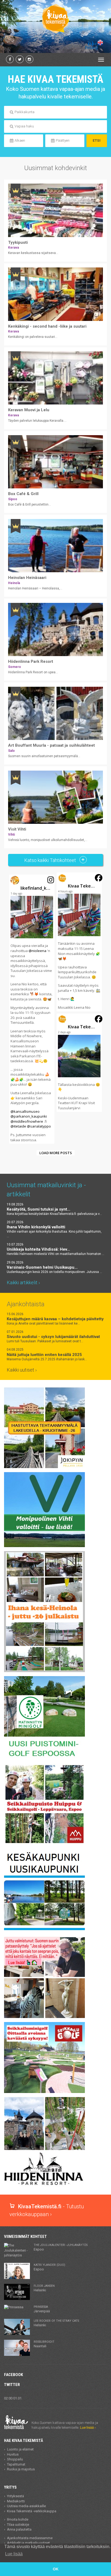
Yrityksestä (15, 2496)
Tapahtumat (16, 2464)
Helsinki (44, 2288)
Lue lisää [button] (14, 2554)
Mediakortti (16, 2501)
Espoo (61, 2247)
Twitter (12, 2385)
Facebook (13, 2375)
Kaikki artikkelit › (23, 1282)
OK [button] (56, 2569)
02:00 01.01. (13, 2398)
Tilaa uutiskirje (18, 2525)
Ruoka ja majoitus (21, 2469)
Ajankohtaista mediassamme (30, 2538)
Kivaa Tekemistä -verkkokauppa (32, 2511)
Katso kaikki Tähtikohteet (51, 860)
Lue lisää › (88, 2427)
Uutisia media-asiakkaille (26, 2506)
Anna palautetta (19, 2529)
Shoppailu (15, 2459)
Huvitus (13, 2454)
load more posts (56, 1153)
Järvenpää (42, 2309)
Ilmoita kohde (18, 2519)
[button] (32, 1009)
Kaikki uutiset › (22, 1370)
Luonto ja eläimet (20, 2449)
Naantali (44, 2344)
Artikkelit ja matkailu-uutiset (28, 2543)
